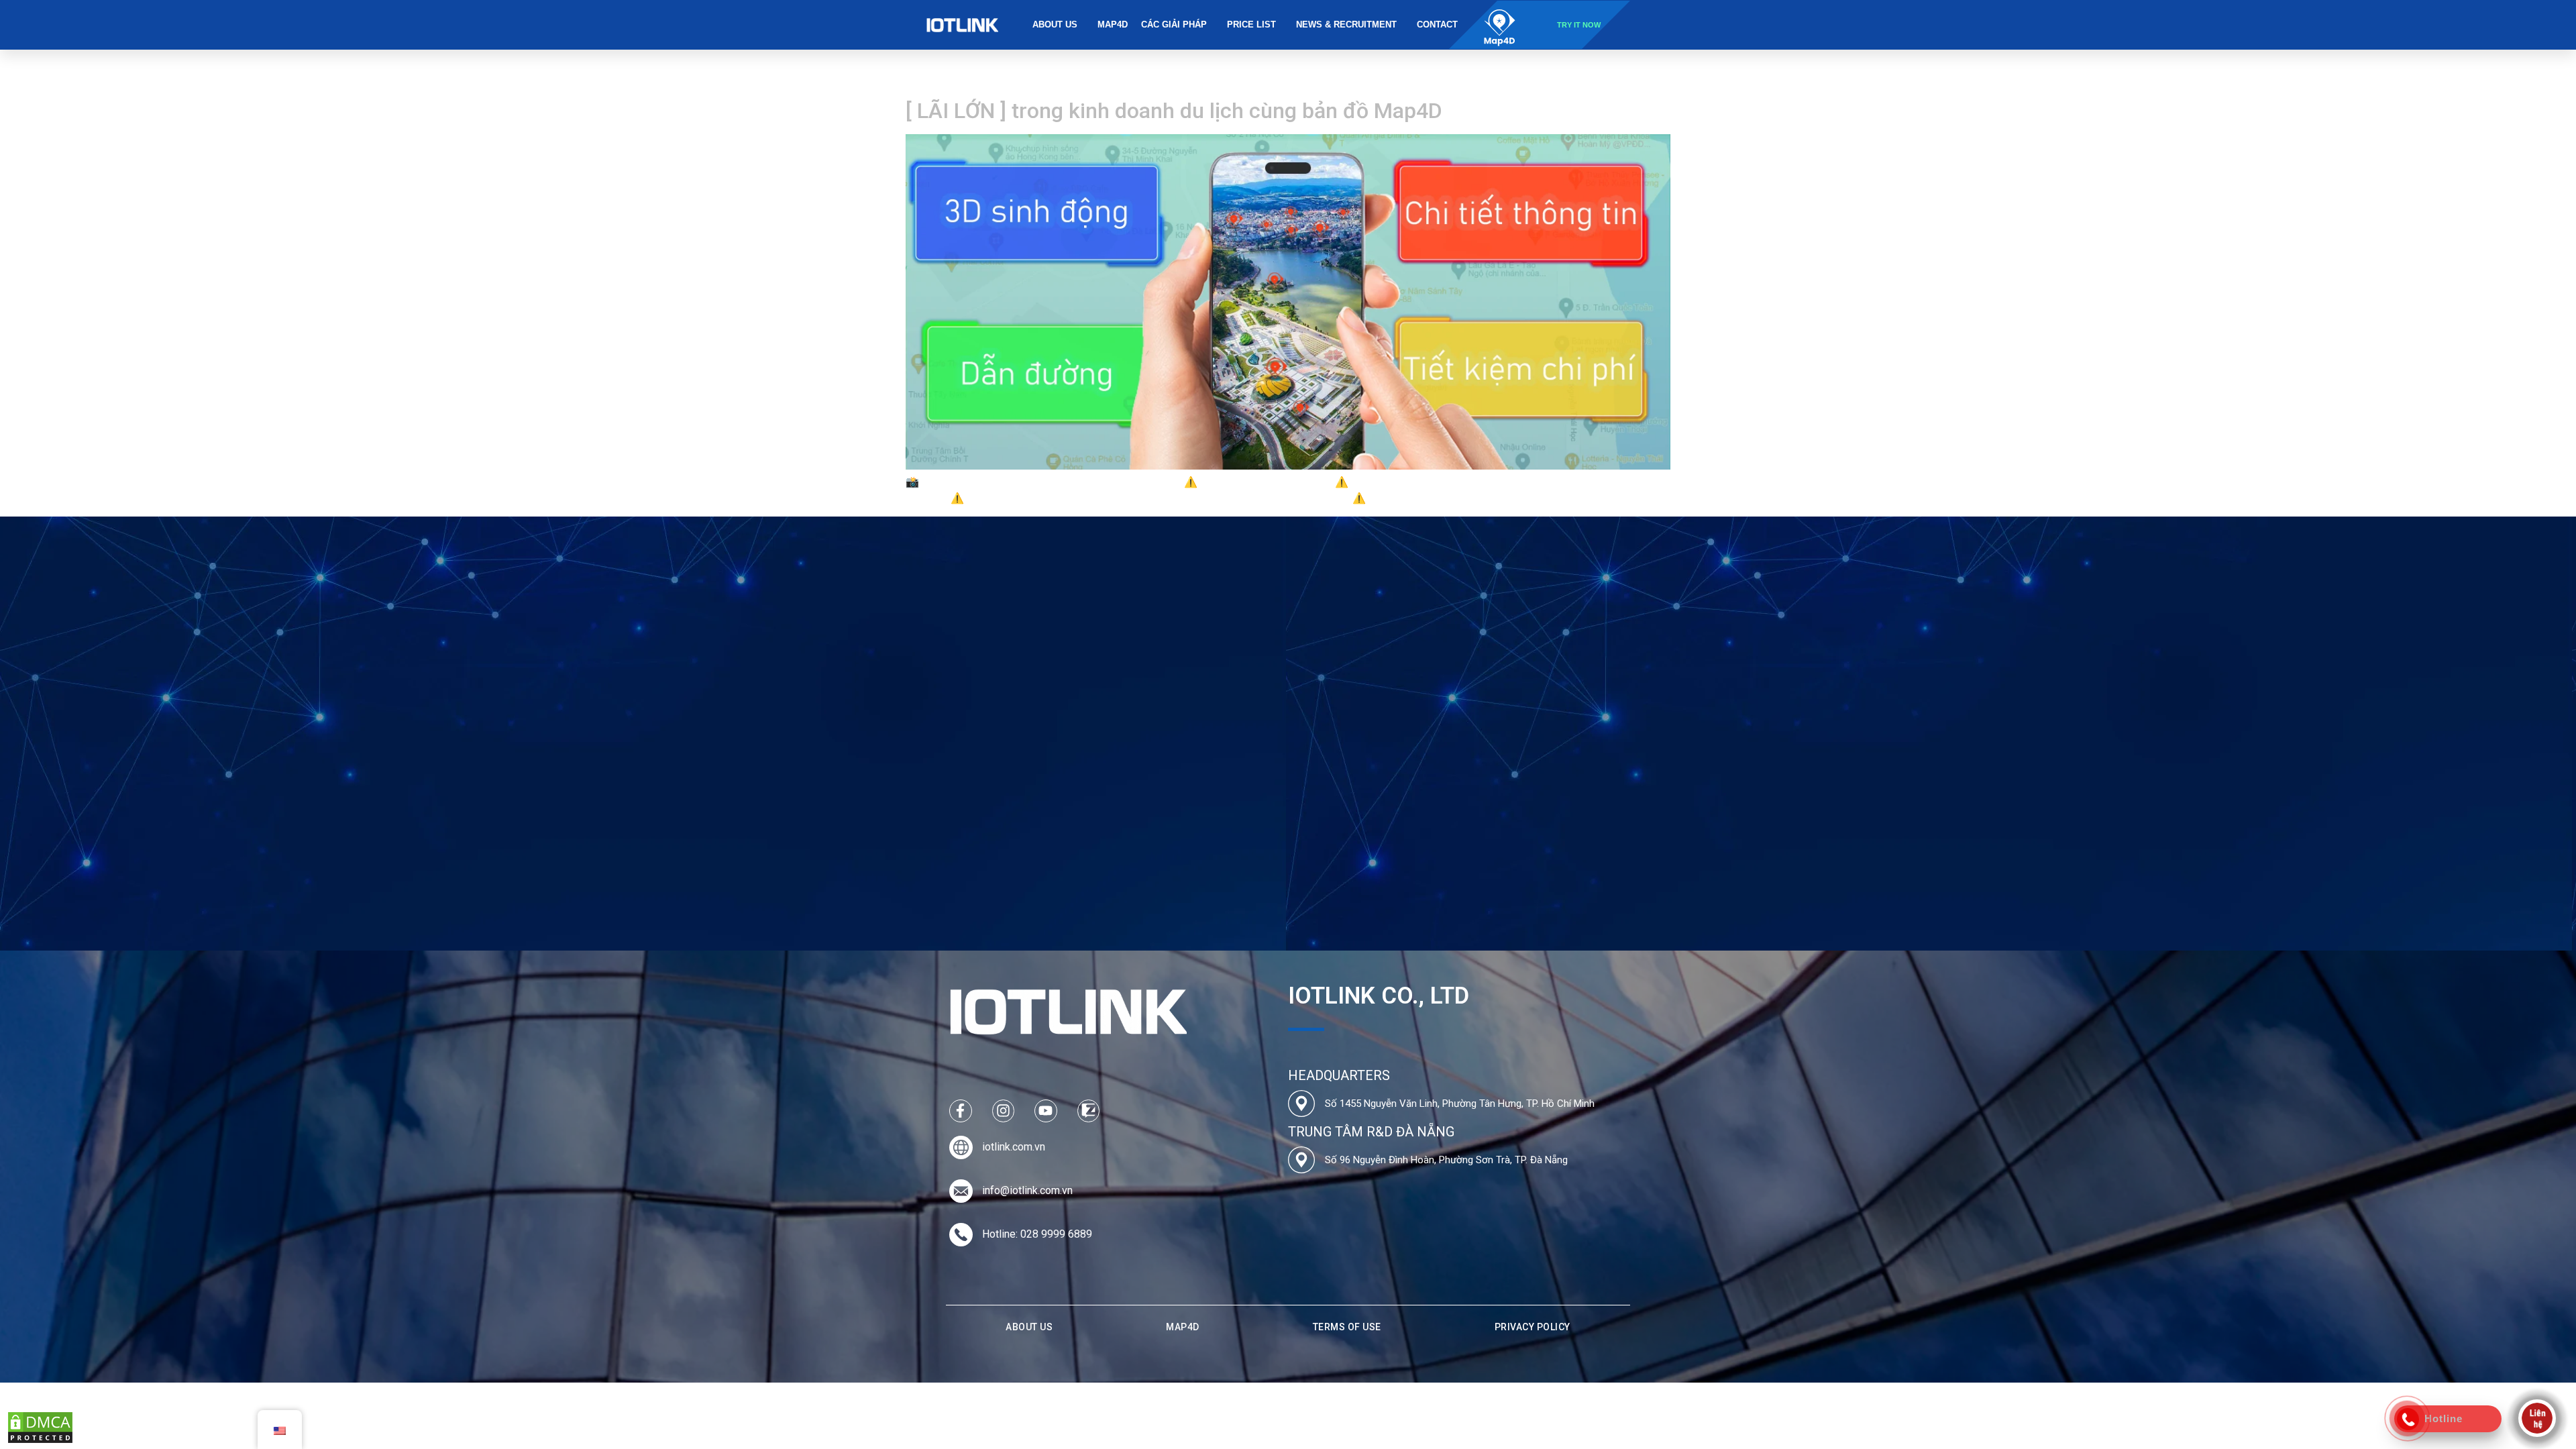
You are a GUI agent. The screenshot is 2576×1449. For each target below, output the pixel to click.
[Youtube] (1046, 1111)
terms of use (1347, 1327)
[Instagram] (1004, 1111)
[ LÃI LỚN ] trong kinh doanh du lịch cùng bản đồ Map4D (1174, 111)
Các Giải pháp (1174, 24)
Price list (1251, 24)
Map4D (1113, 24)
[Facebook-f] (961, 1111)
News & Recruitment (1346, 24)
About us (1055, 24)
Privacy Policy (1533, 1327)
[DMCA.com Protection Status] (40, 1441)
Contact (1437, 24)
